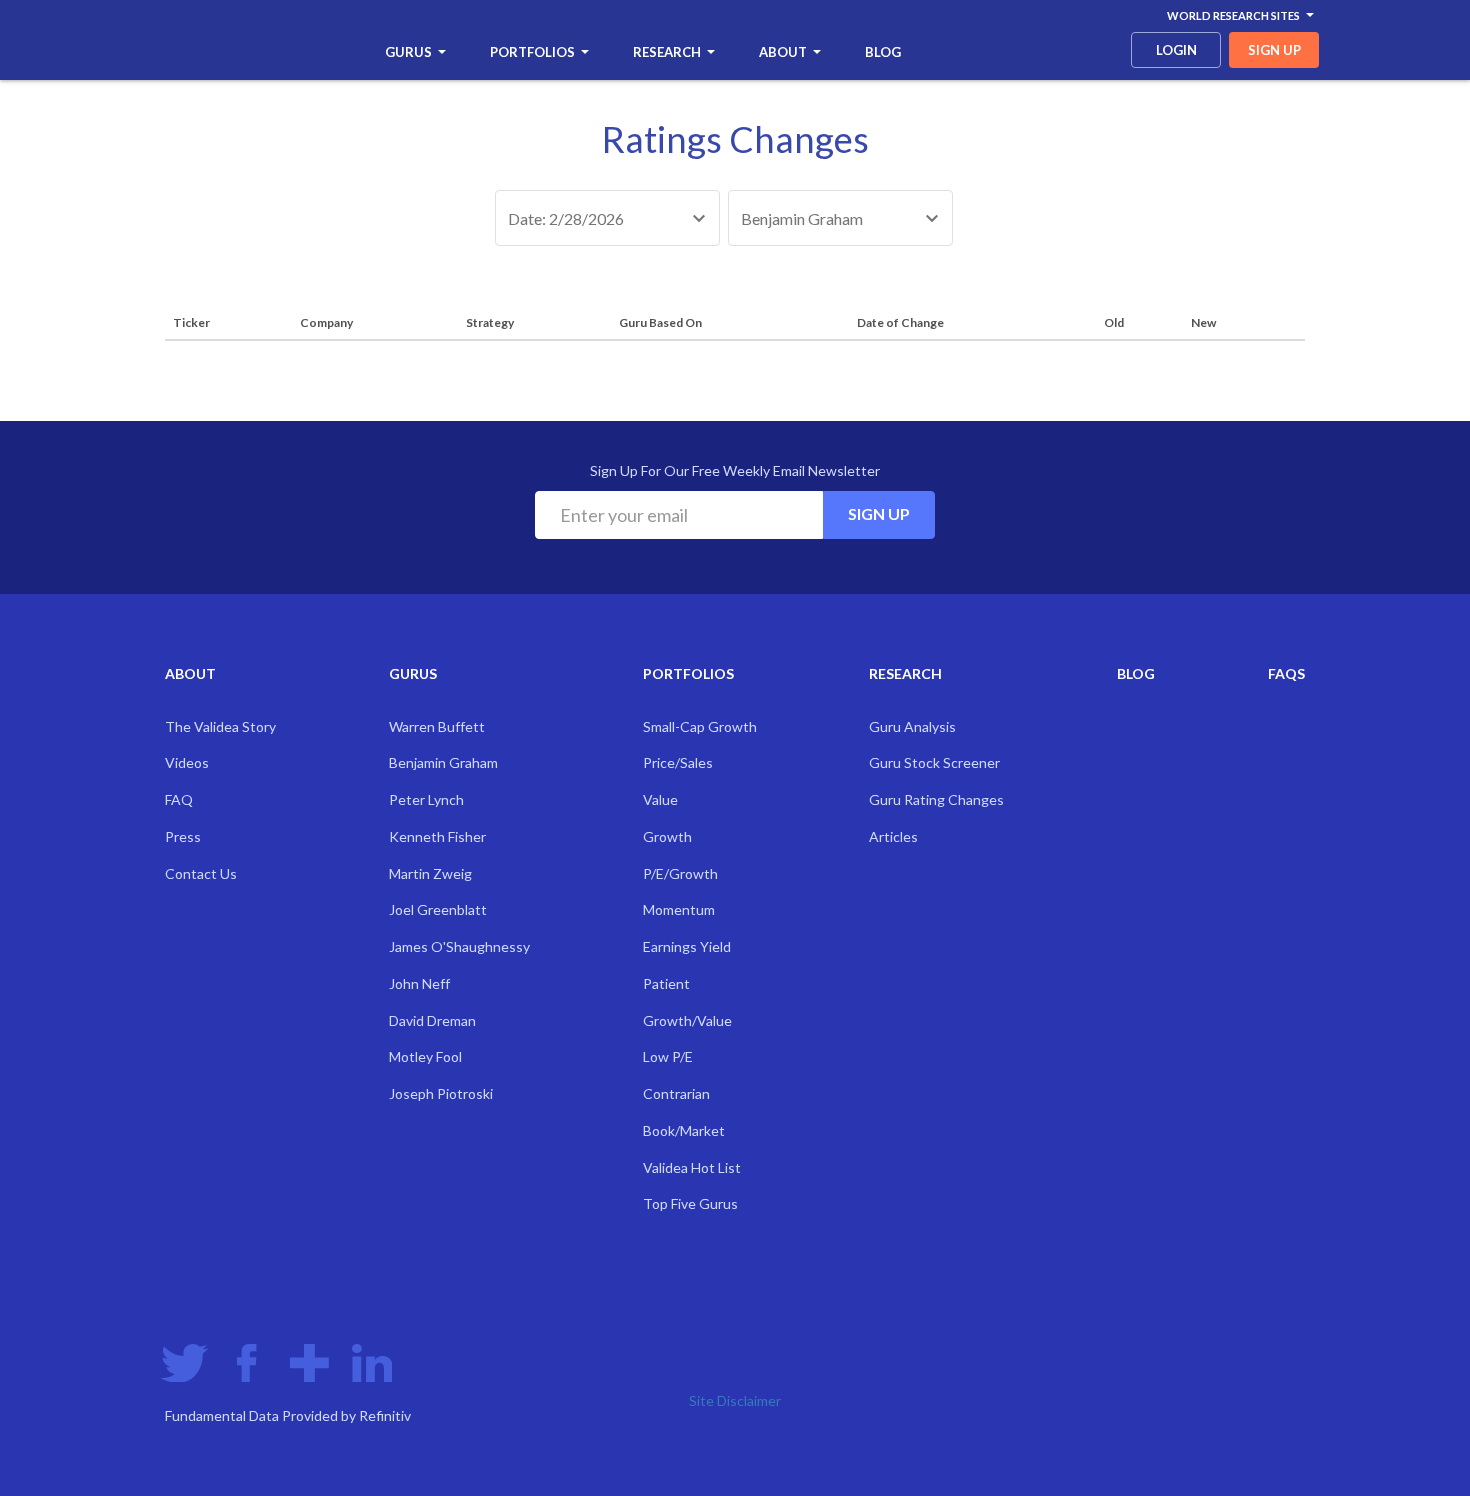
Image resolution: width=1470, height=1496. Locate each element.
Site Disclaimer (735, 1400)
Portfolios (532, 52)
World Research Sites (1233, 15)
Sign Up (879, 513)
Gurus (408, 52)
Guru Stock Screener (934, 762)
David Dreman (432, 1020)
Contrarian (676, 1093)
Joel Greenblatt (438, 909)
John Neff (419, 983)
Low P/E (668, 1056)
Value (660, 799)
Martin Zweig (430, 873)
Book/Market (684, 1130)
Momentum (679, 909)
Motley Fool (425, 1056)
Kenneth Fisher (437, 836)
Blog (883, 52)
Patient (666, 983)
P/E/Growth (680, 873)
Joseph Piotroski (441, 1093)
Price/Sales (678, 762)
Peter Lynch (426, 799)
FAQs (1286, 673)
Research (667, 52)
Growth (667, 836)
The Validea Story (220, 726)
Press (183, 836)
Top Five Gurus (690, 1203)
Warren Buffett (437, 726)
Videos (187, 762)
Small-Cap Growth (700, 726)
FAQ (179, 799)
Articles (893, 836)
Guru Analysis (912, 726)
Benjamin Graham (443, 762)
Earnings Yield (687, 946)
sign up (1274, 50)
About (783, 52)
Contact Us (201, 873)
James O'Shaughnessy (459, 946)
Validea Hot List (692, 1167)
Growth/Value (687, 1020)
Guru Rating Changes (936, 799)
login (1176, 50)
